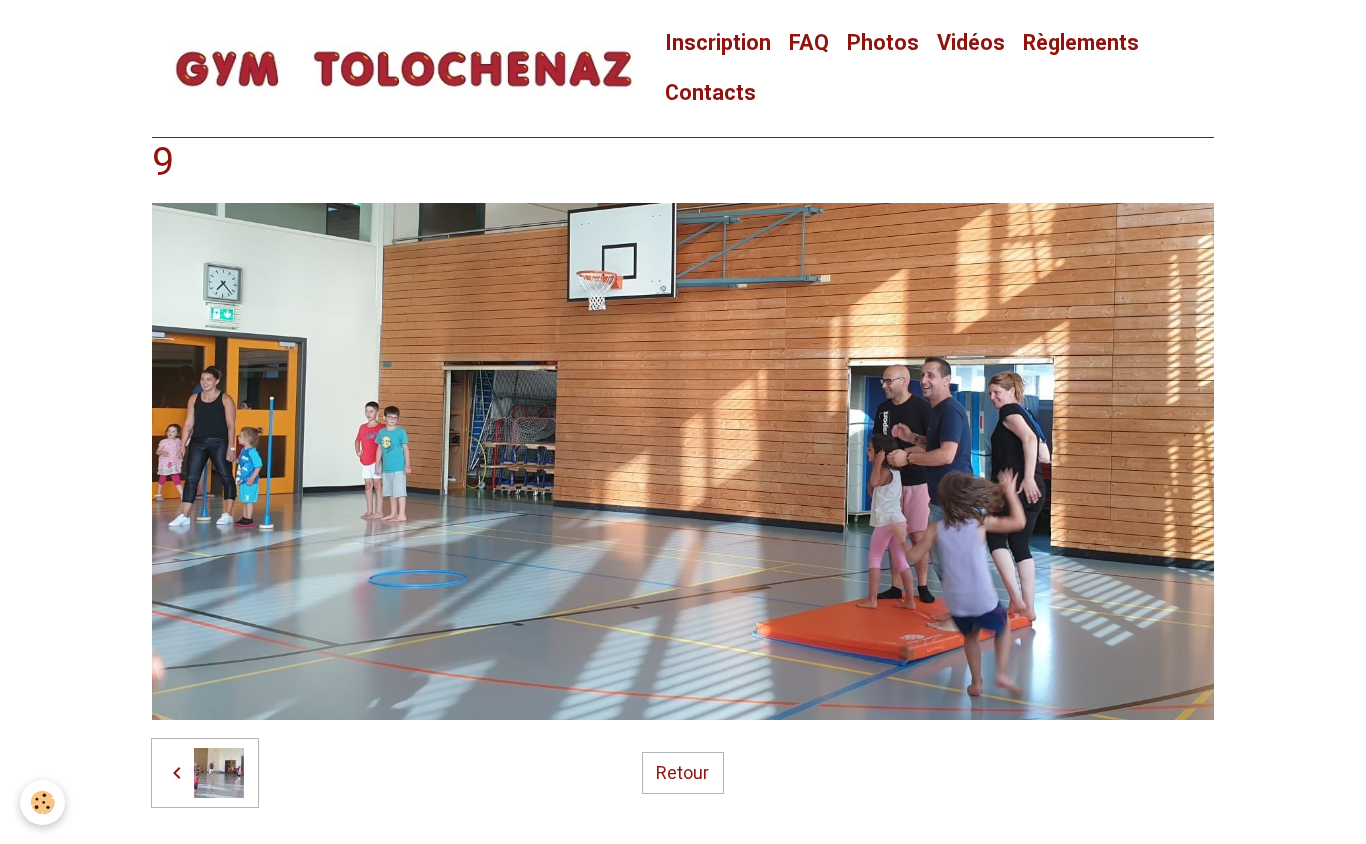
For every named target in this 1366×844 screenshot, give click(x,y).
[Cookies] (42, 802)
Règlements (1081, 42)
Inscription (718, 42)
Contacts (710, 92)
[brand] (404, 69)
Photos (883, 42)
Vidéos (971, 42)
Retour (682, 772)
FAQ (809, 42)
